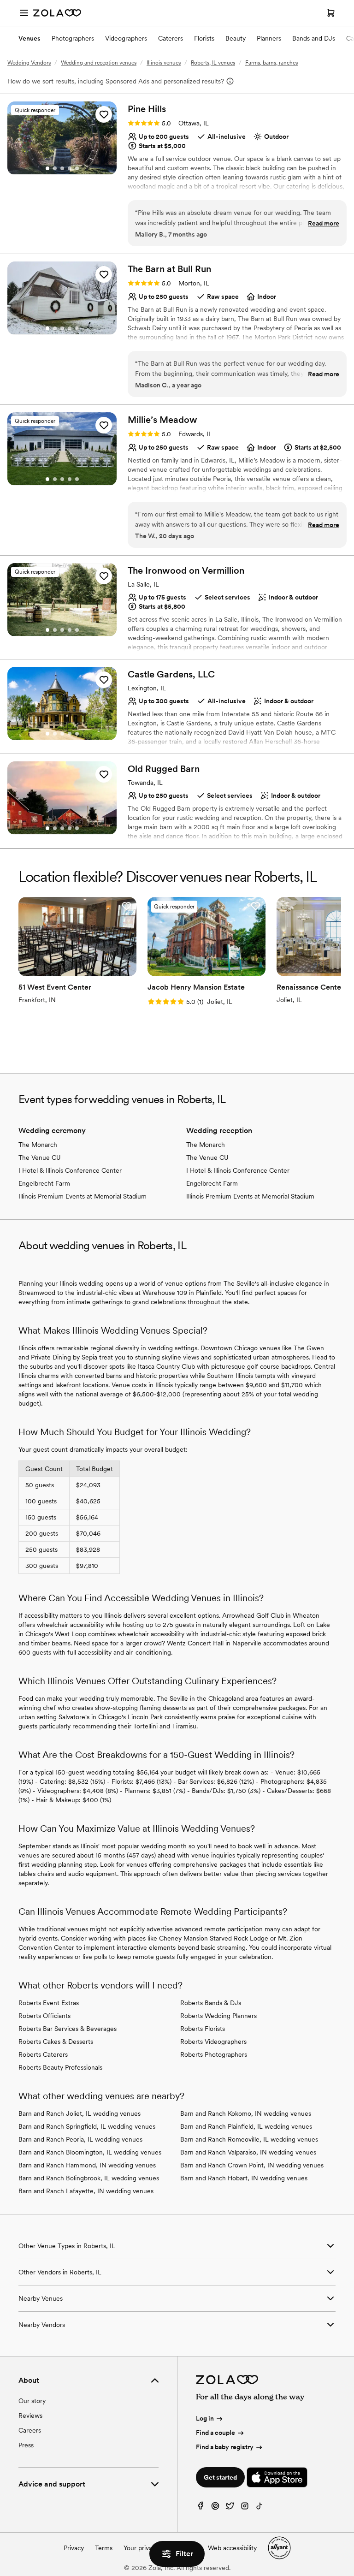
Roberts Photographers (214, 2054)
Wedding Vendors (29, 63)
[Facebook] (201, 2508)
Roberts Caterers (43, 2054)
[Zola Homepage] (57, 13)
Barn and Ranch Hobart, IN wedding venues (244, 2178)
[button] (104, 114)
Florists (204, 38)
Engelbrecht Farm (44, 1183)
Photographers (73, 38)
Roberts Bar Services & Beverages (68, 2029)
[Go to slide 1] (47, 168)
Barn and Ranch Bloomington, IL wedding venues (90, 2152)
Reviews (30, 2416)
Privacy (74, 2548)
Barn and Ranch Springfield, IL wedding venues (87, 2126)
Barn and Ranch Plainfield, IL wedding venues (246, 2126)
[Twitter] (230, 2508)
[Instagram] (245, 2508)
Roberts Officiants (44, 2016)
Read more (324, 223)
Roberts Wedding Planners (218, 2016)
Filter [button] (184, 2554)
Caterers (171, 38)
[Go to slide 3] (62, 168)
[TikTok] (260, 2508)
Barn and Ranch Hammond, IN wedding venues (87, 2165)
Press (26, 2445)
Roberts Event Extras (49, 2003)
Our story (32, 2401)
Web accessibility (232, 2548)
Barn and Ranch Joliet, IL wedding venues (80, 2113)
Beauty (236, 38)
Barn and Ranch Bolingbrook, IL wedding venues (89, 2178)
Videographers (126, 38)
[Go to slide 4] (70, 168)
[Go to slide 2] (55, 168)
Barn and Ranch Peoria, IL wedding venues (80, 2139)
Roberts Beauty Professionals (60, 2067)
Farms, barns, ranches (271, 63)
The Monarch (38, 1145)
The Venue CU (40, 1157)
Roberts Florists (203, 2029)
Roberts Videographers (213, 2042)
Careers (30, 2430)
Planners (269, 38)
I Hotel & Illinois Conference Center (70, 1170)
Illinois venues (164, 63)
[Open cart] (331, 13)
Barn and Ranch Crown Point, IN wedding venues (252, 2165)
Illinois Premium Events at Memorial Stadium (83, 1196)
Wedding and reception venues (99, 63)
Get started (220, 2477)
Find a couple (215, 2433)
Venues (29, 38)
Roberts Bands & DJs (211, 2003)
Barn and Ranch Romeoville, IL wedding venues (249, 2139)
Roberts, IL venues (213, 63)
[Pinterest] (215, 2508)
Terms (104, 2548)
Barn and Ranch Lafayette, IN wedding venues (86, 2191)
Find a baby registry (225, 2447)
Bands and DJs (314, 38)
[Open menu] (24, 13)
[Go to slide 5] (77, 168)
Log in (205, 2418)
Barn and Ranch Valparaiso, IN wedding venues (248, 2152)
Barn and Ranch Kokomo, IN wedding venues (246, 2113)
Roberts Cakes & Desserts (56, 2042)
